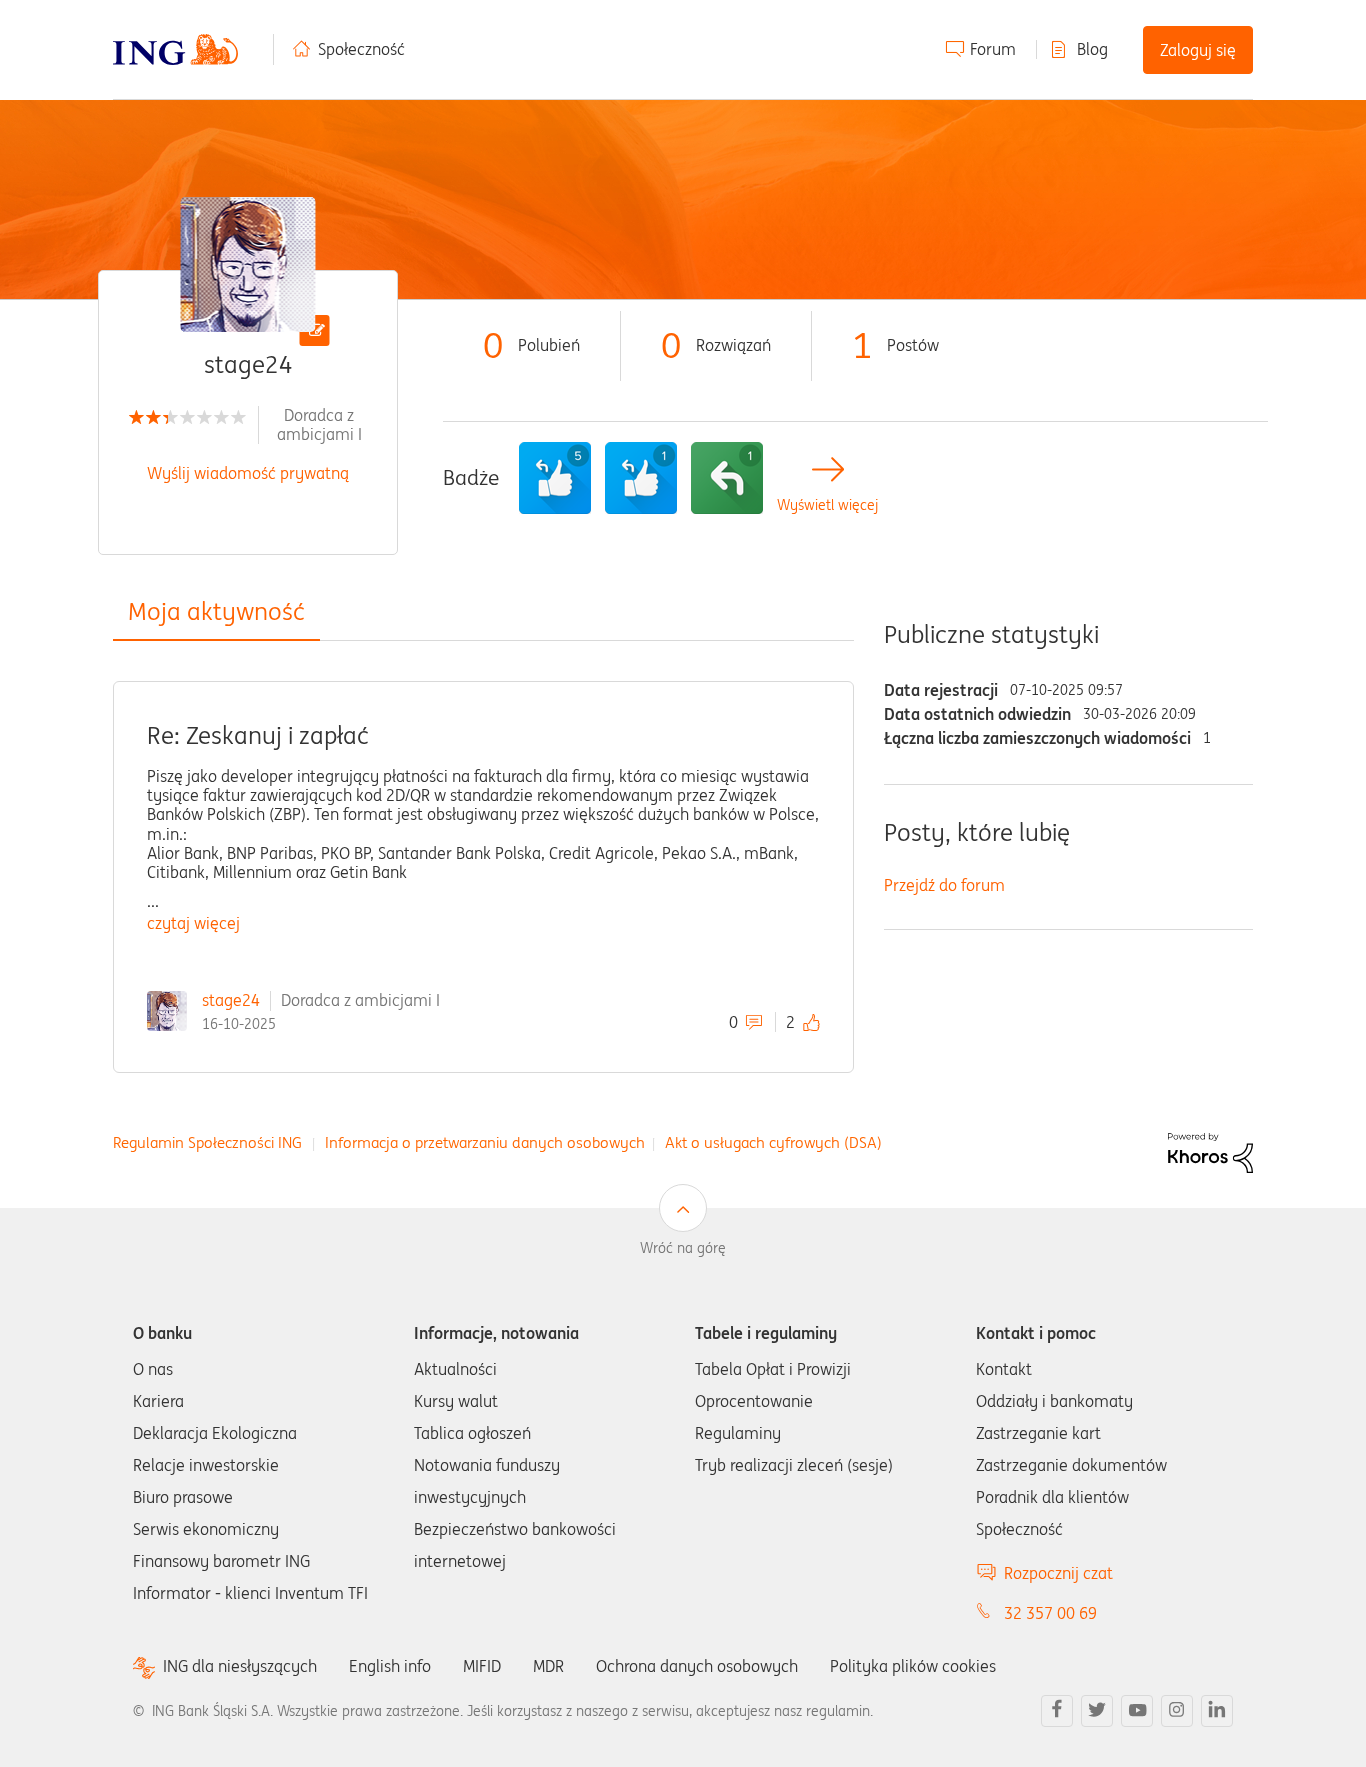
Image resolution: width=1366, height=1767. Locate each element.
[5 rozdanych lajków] (555, 478)
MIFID (482, 1666)
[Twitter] (1097, 1711)
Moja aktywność (216, 611)
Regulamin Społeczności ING (207, 1142)
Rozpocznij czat (1058, 1573)
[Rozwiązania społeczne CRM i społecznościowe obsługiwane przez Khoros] (1210, 1152)
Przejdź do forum (944, 885)
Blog (1092, 49)
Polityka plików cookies (913, 1666)
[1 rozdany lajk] (641, 478)
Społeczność (361, 49)
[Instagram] (1177, 1711)
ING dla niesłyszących (240, 1666)
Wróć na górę (683, 1248)
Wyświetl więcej (827, 505)
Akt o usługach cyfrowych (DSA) (773, 1142)
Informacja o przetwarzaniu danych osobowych (485, 1142)
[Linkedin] (1217, 1711)
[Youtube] (1137, 1711)
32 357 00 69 (1050, 1613)
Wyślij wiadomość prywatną (248, 473)
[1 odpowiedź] (727, 478)
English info (390, 1666)
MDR (548, 1666)
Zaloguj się (1198, 50)
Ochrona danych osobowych (697, 1666)
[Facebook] (1057, 1711)
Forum (993, 49)
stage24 (231, 1000)
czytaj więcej (193, 923)
